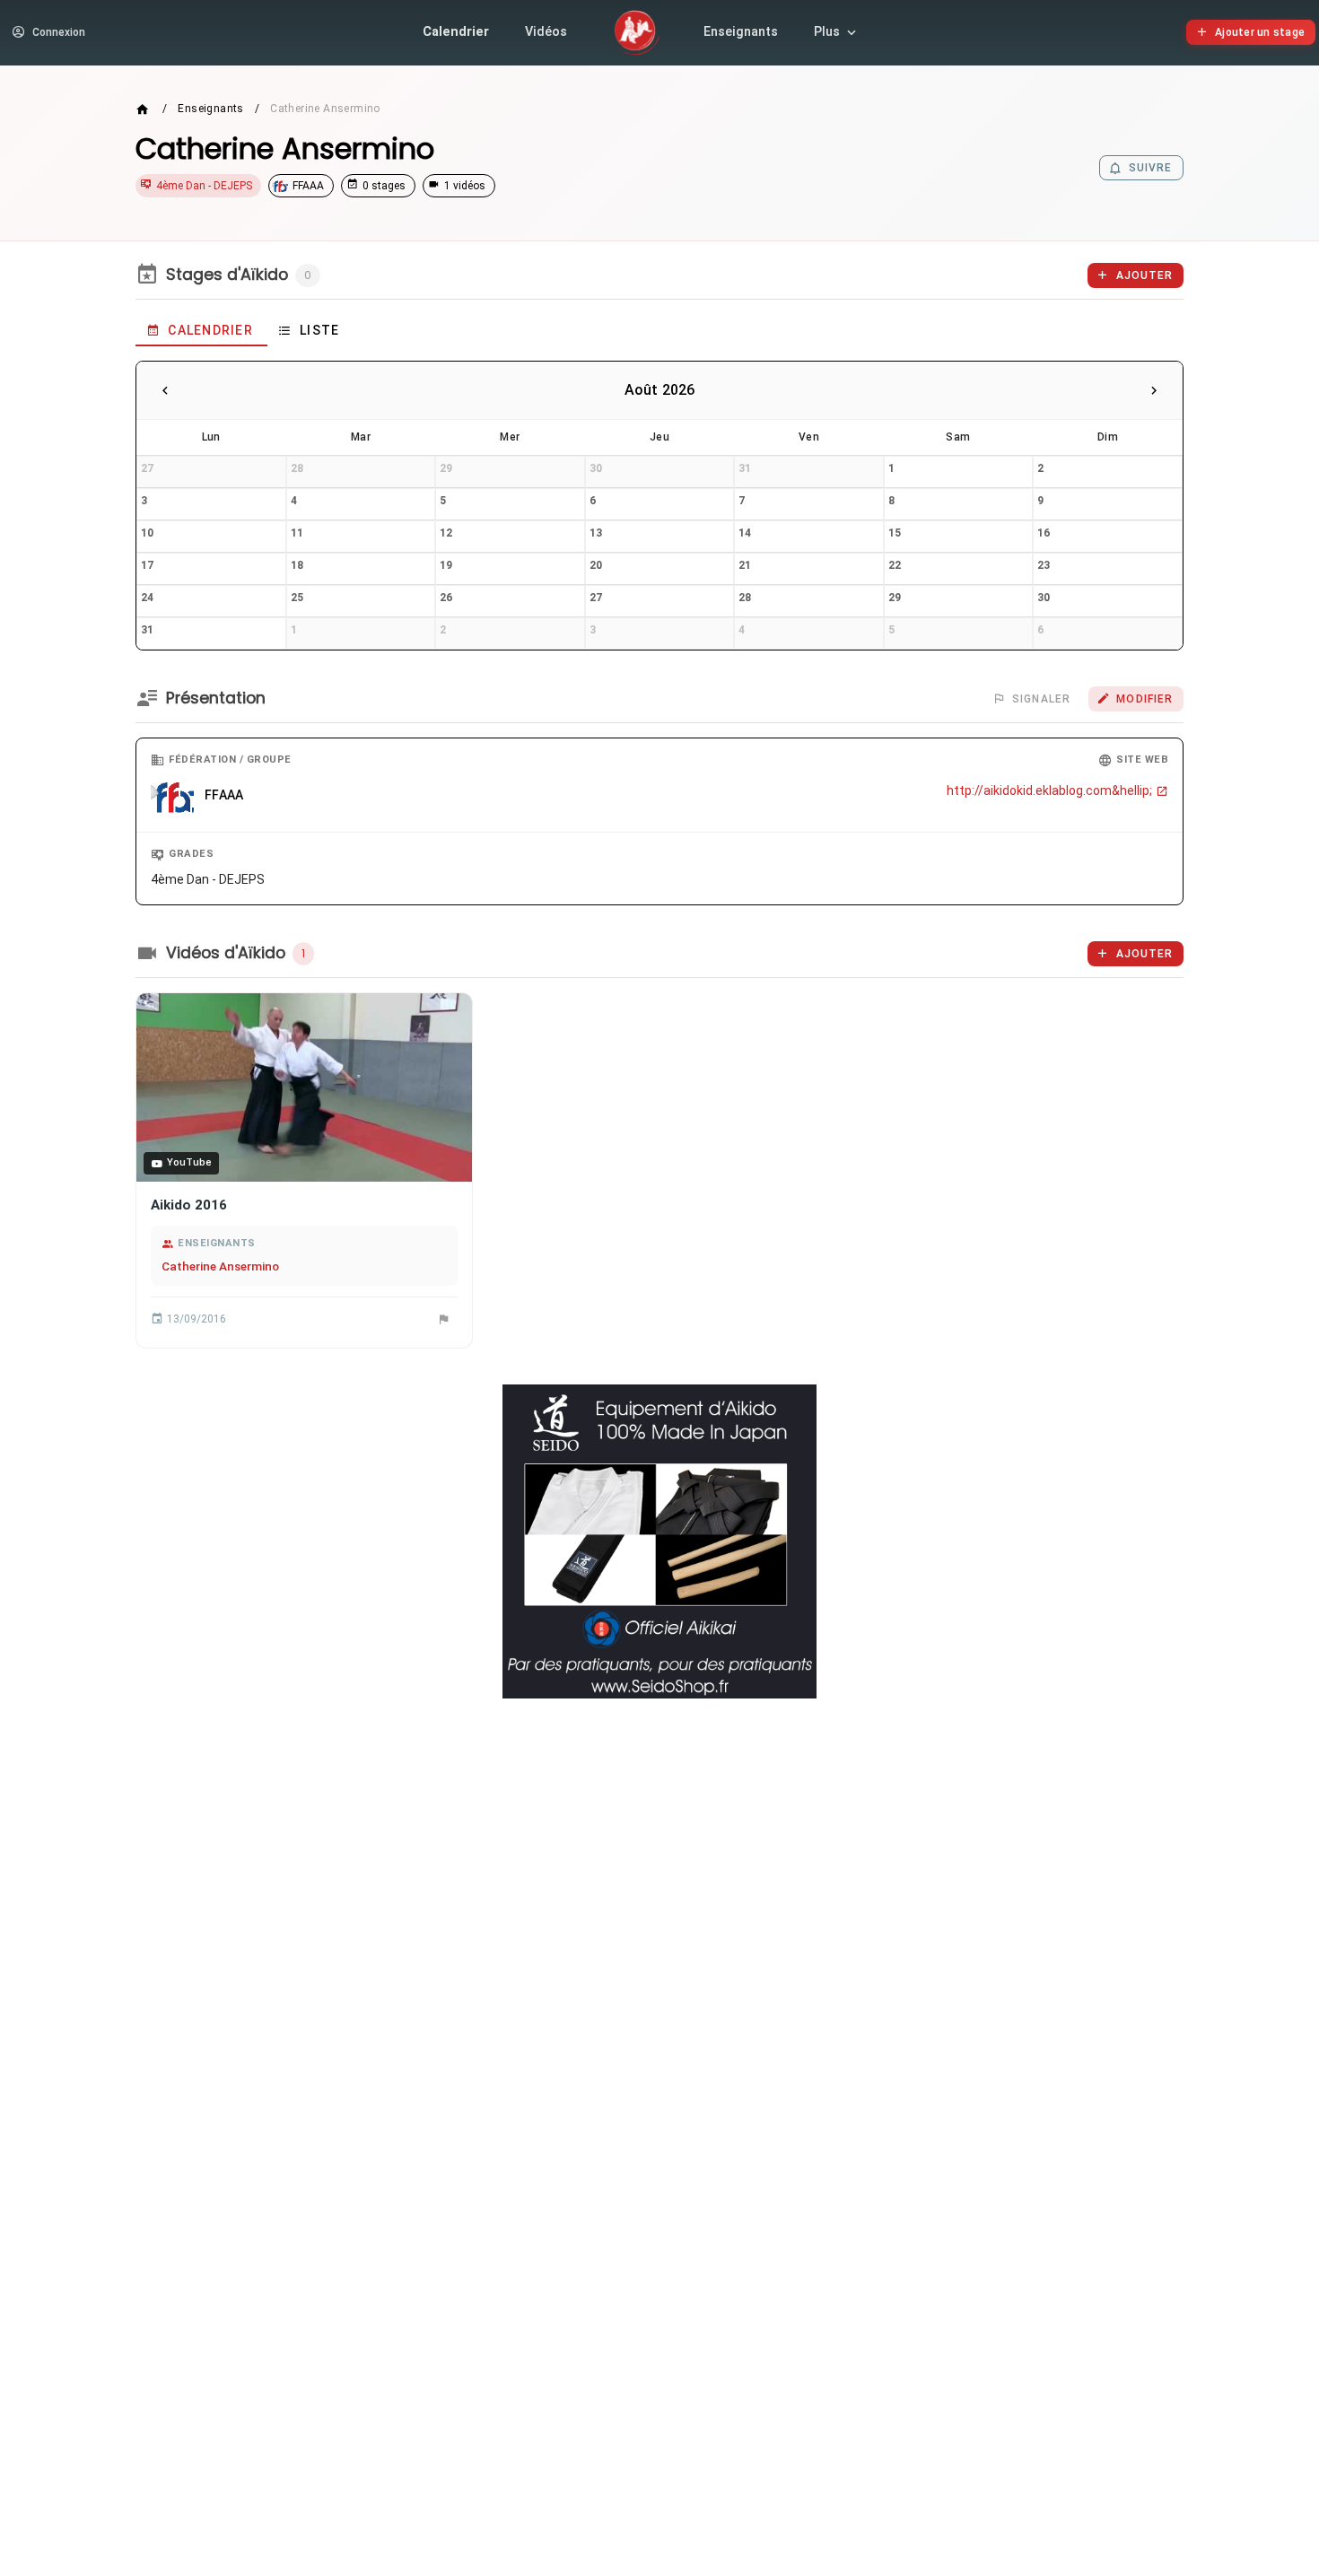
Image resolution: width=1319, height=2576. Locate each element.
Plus (827, 32)
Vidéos (546, 32)
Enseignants (741, 32)
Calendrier (456, 32)
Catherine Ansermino (220, 1266)
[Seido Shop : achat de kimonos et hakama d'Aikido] (659, 1541)
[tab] (201, 330)
